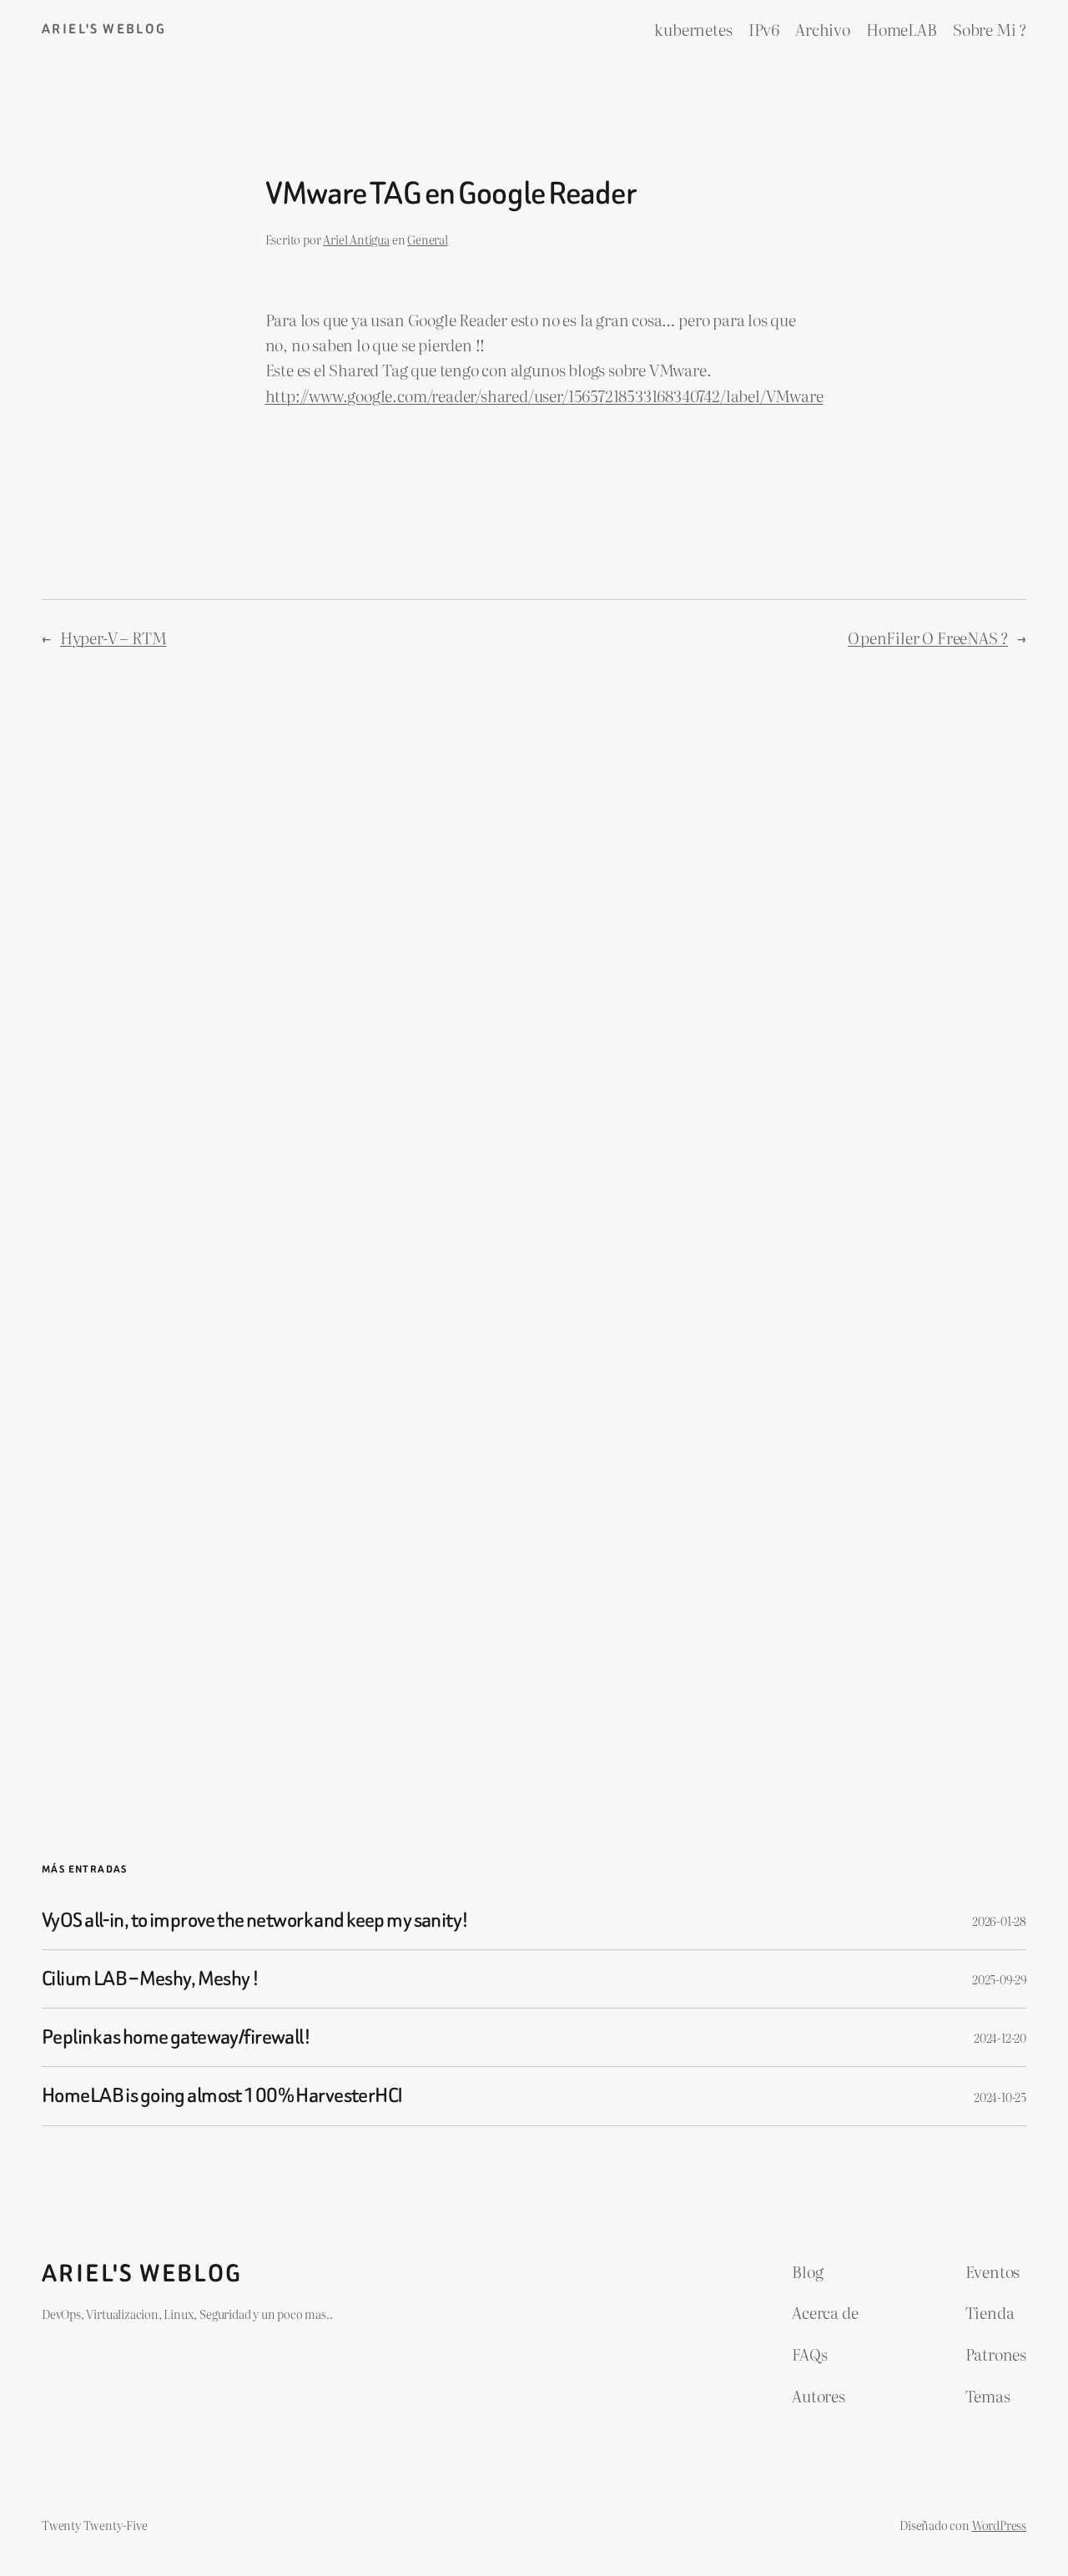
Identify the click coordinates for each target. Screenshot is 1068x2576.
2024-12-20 (1000, 2037)
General (428, 239)
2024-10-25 (1000, 2097)
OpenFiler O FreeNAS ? (928, 638)
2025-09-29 (999, 1979)
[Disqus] (534, 943)
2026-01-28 (999, 1921)
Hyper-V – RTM (113, 638)
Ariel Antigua (356, 239)
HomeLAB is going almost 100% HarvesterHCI (222, 2096)
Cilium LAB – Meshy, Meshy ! (151, 1979)
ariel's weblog (104, 29)
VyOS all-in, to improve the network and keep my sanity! (255, 1921)
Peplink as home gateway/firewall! (176, 2037)
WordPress (999, 2525)
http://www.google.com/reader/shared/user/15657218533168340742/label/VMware (544, 396)
